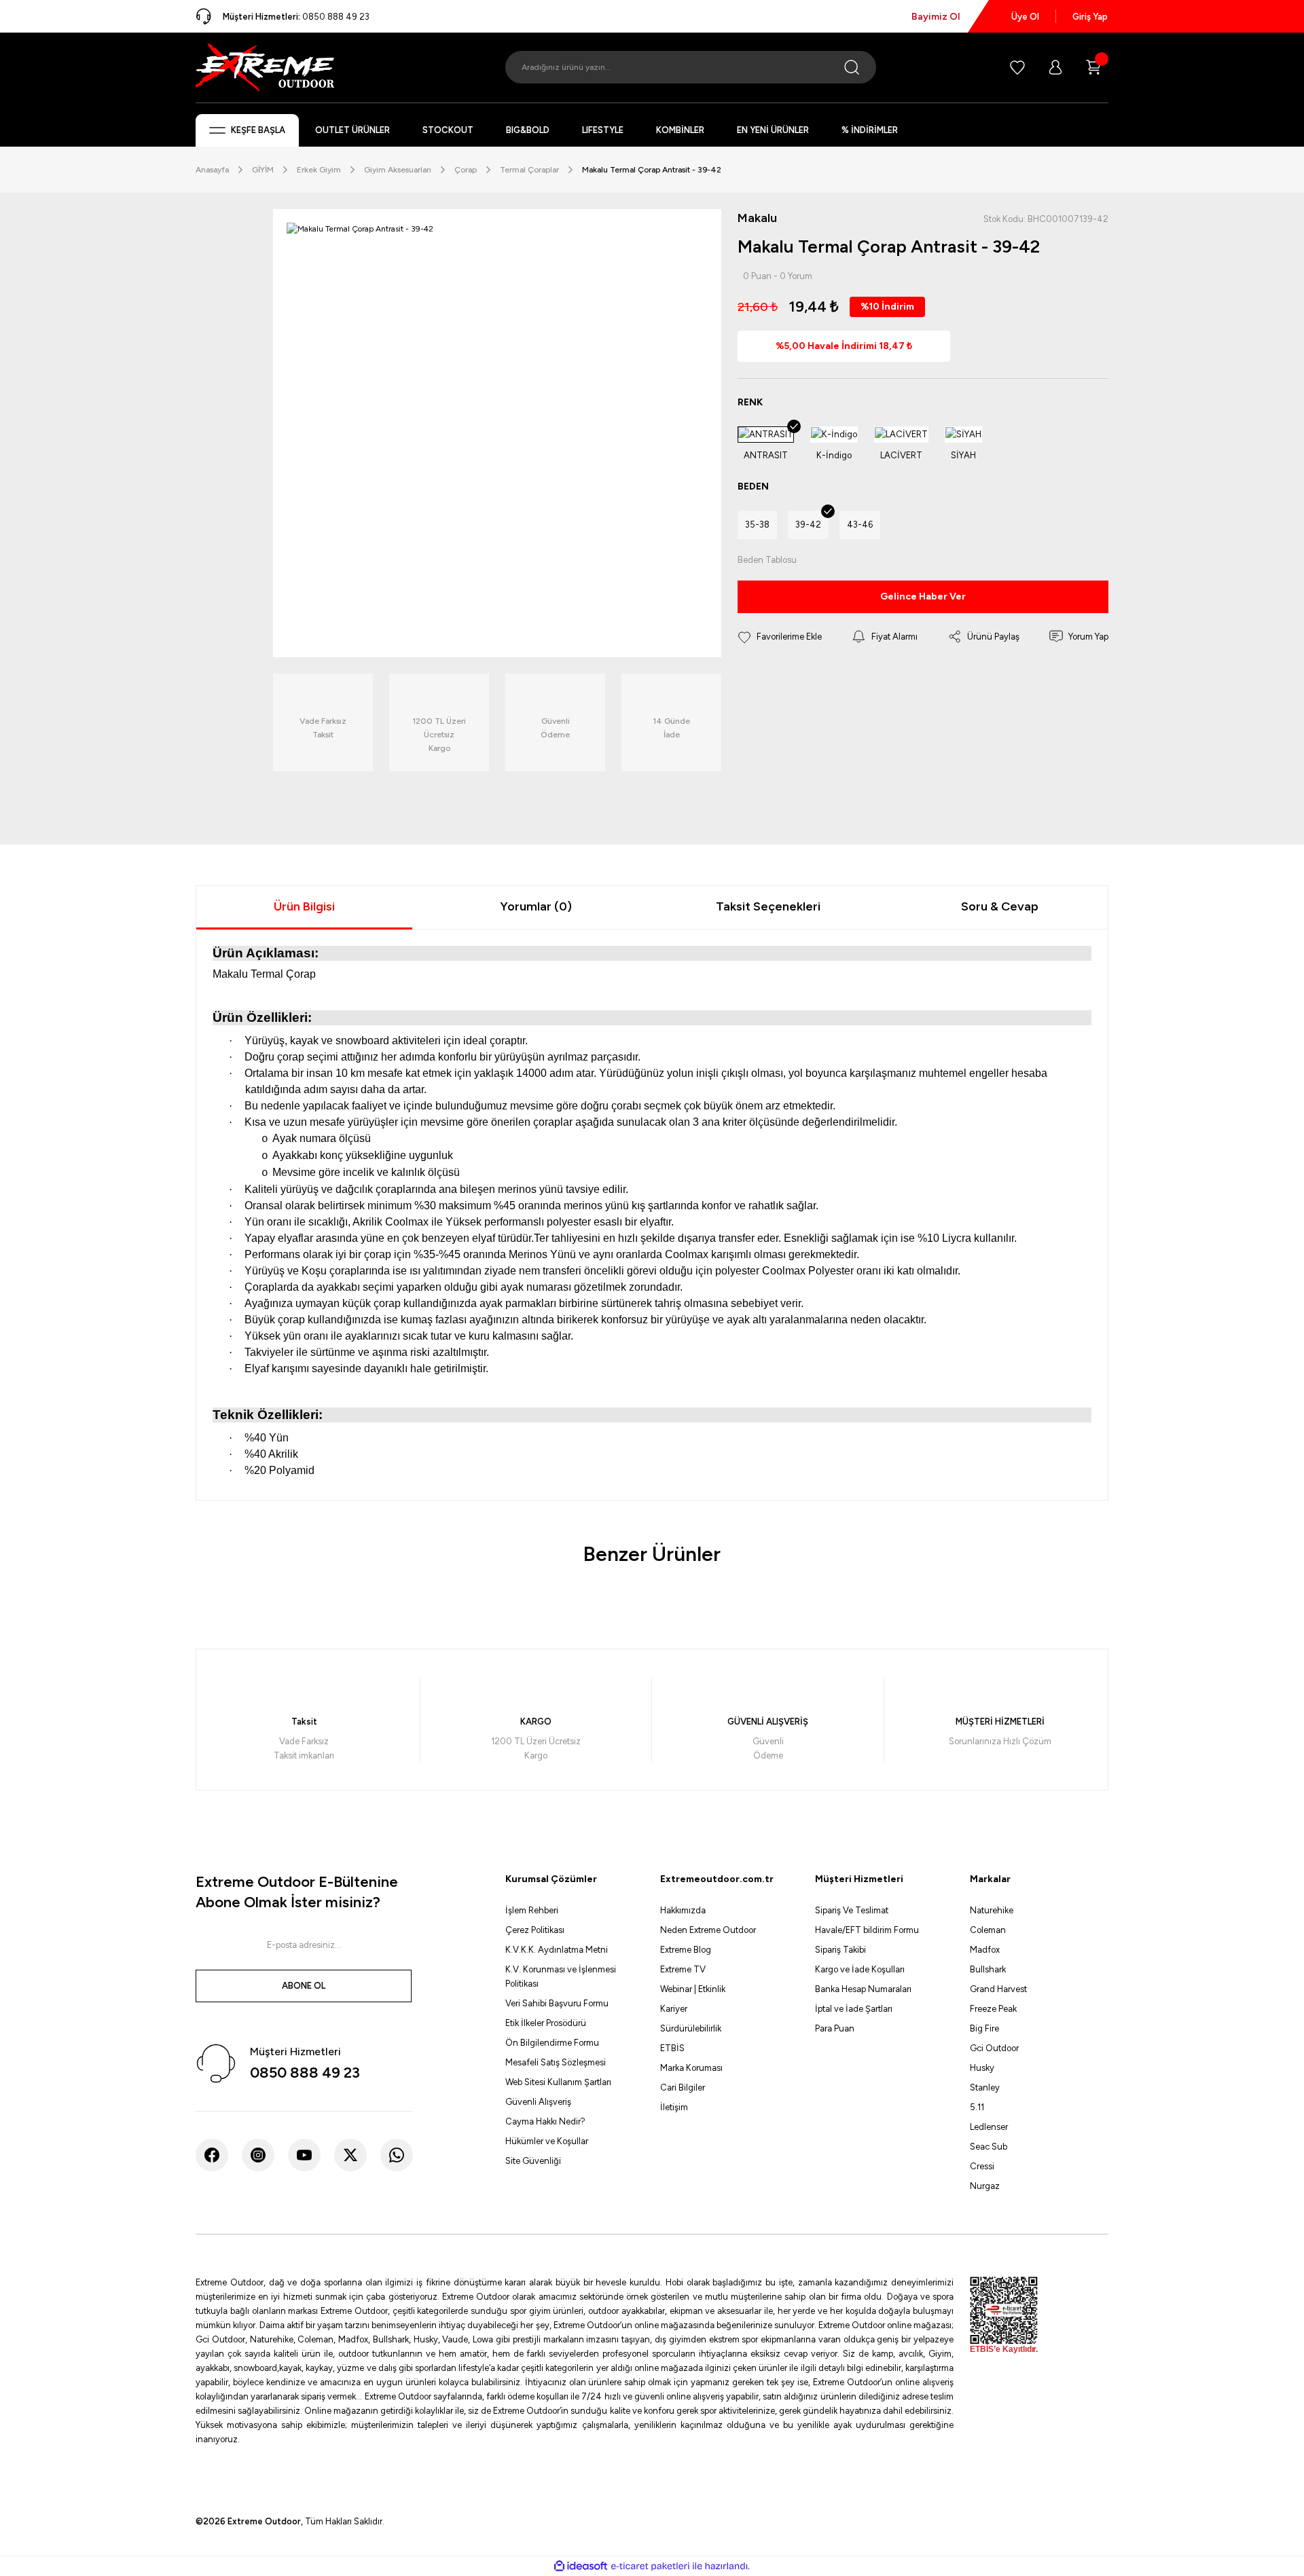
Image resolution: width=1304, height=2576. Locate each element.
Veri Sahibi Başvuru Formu (557, 2003)
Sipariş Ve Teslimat (852, 1910)
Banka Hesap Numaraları (863, 1989)
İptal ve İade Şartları (854, 2009)
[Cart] (1093, 67)
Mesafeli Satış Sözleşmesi (556, 2062)
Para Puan (835, 2028)
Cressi (982, 2166)
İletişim (674, 2107)
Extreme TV (683, 1969)
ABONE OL (304, 1986)
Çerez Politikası (535, 1930)
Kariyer (674, 2009)
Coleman (988, 1930)
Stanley (985, 2087)
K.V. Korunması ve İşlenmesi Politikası (561, 1976)
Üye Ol (1025, 17)
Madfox (985, 1950)
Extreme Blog (686, 1950)
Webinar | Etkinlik (693, 1989)
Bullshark (988, 1969)
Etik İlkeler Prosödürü (546, 2023)
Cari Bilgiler (683, 2087)
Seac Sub (989, 2147)
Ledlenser (989, 2127)
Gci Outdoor (994, 2048)
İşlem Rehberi (532, 1910)
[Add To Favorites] (780, 637)
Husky (982, 2068)
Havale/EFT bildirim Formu (867, 1930)
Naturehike (992, 1910)
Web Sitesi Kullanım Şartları (558, 2082)
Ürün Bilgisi (304, 906)
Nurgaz (985, 2186)
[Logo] (265, 67)
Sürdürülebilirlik (691, 2028)
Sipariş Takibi (840, 1950)
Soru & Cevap (1000, 906)
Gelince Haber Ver (923, 596)
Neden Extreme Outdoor (708, 1930)
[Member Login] (1055, 67)
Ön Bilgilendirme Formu (552, 2043)
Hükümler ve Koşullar (547, 2141)
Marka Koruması (691, 2068)
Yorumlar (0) (536, 906)
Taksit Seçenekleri (768, 906)
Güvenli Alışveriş (538, 2102)
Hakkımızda (683, 1910)
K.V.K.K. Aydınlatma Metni (557, 1950)
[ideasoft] (581, 2566)
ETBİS (672, 2048)
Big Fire (984, 2028)
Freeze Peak (993, 2009)
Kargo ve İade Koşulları (860, 1969)
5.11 (977, 2107)
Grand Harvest (998, 1989)
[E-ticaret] (650, 2566)
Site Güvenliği (533, 2161)
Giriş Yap (1090, 17)
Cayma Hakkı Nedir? (545, 2121)
